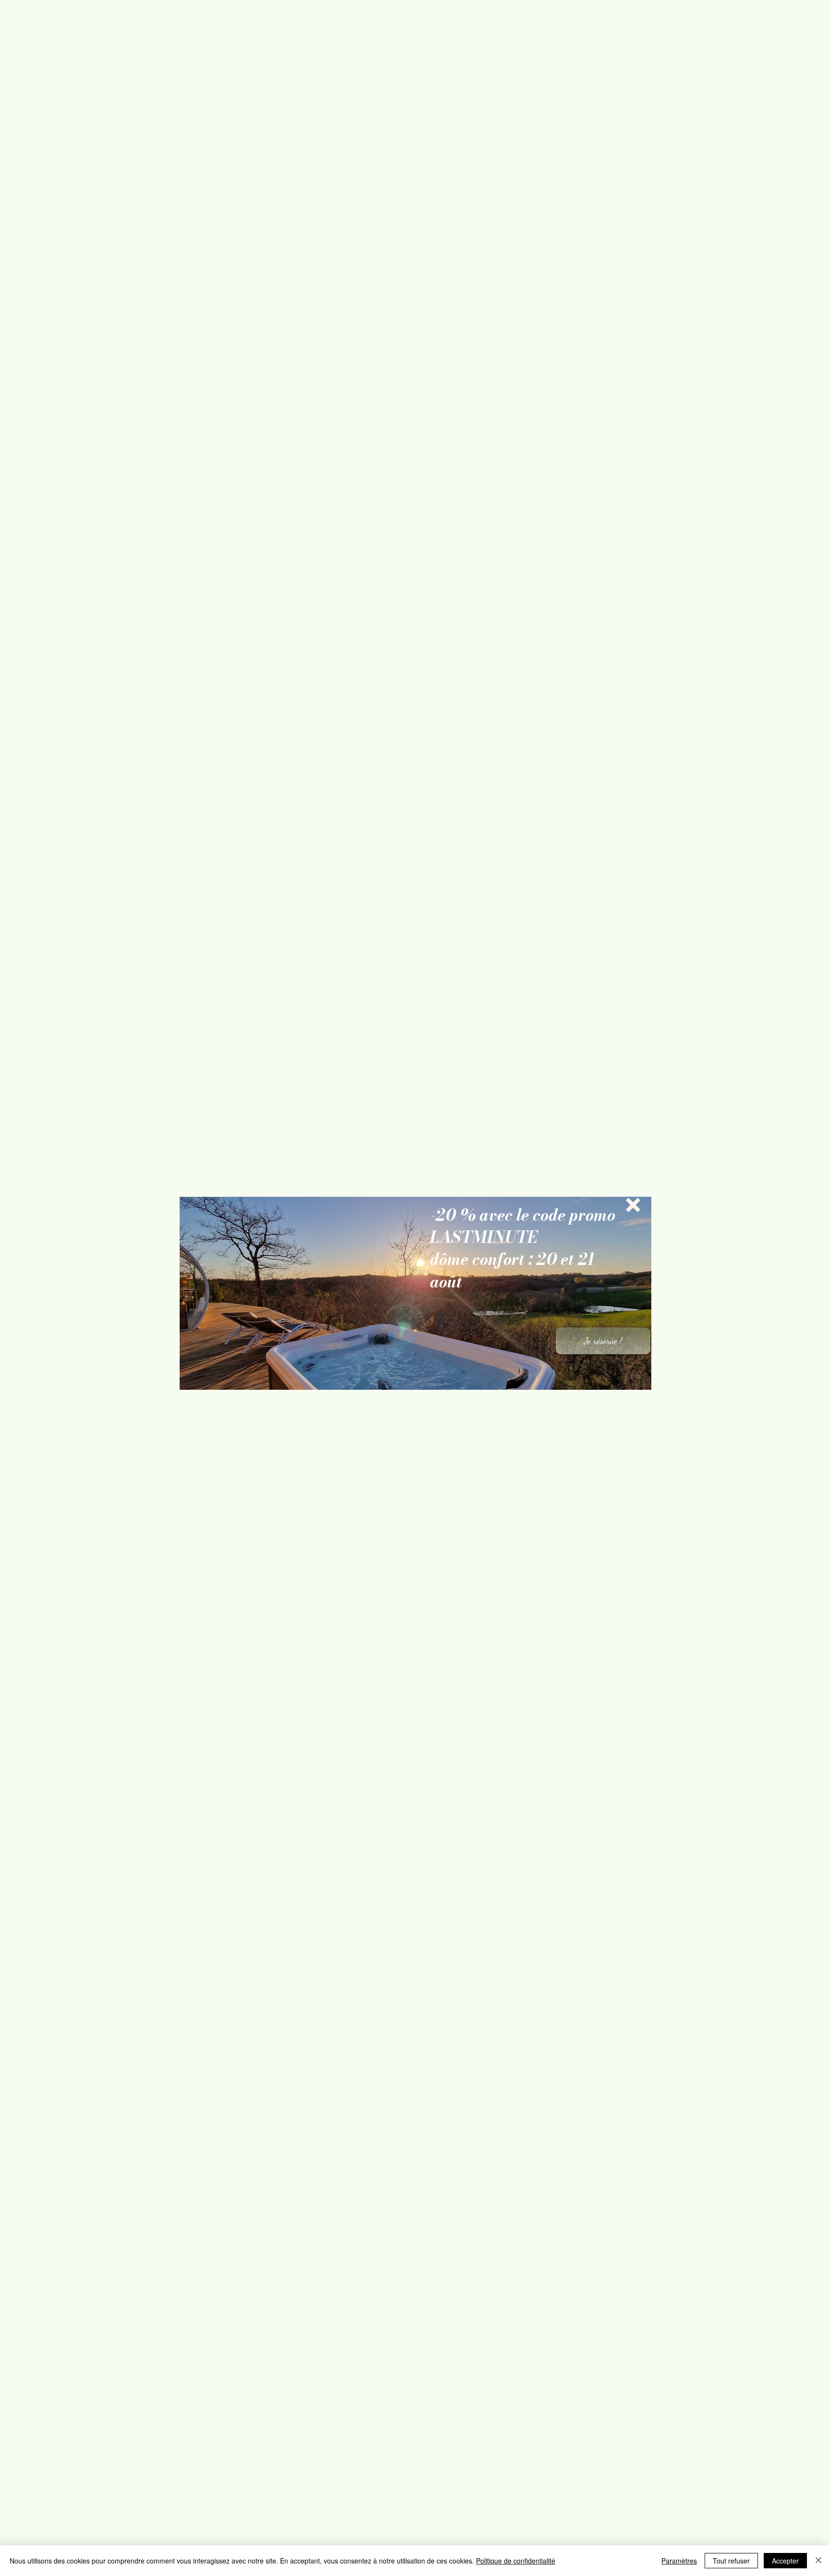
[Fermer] (818, 2561)
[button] (633, 1205)
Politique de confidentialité (516, 2561)
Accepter (785, 2561)
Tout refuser (731, 2561)
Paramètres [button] (679, 2561)
